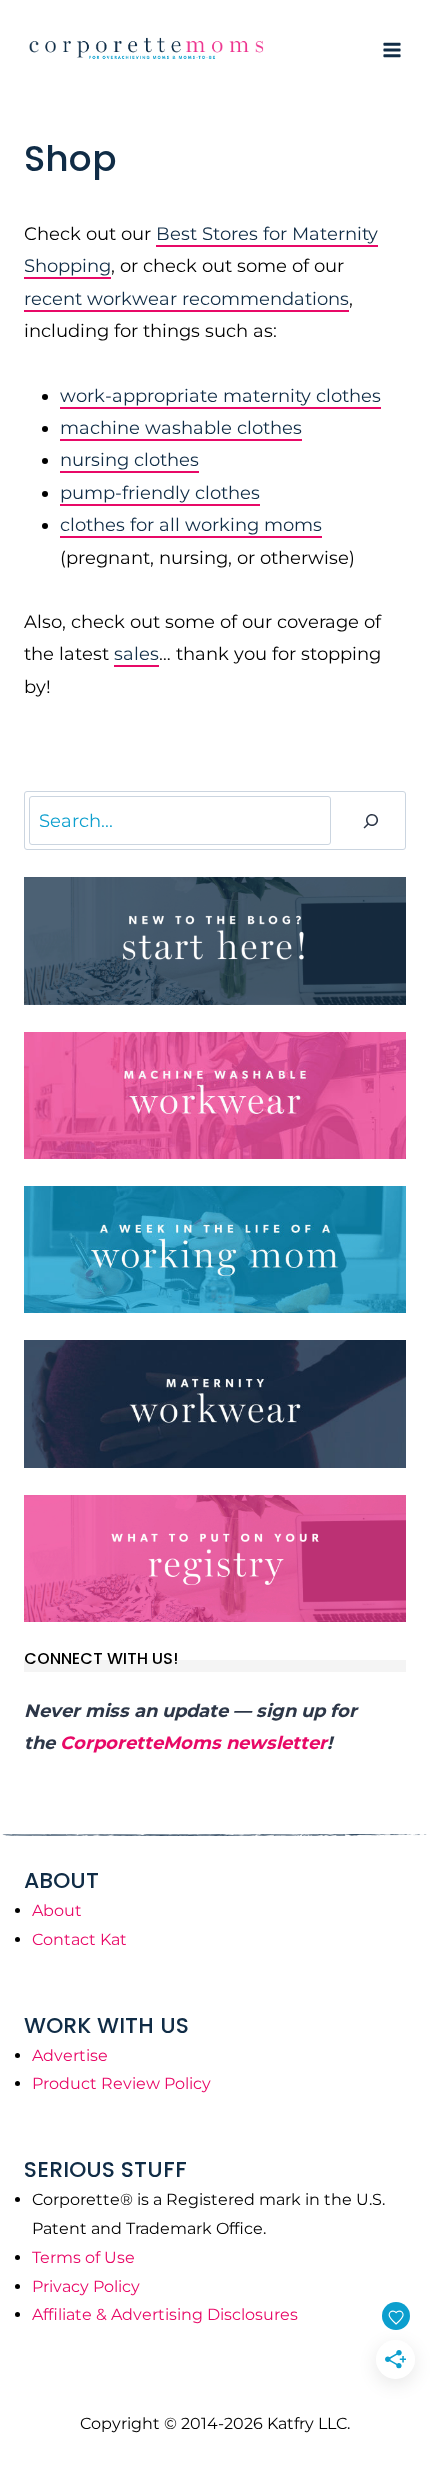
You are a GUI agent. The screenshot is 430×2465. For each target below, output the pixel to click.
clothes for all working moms (191, 525)
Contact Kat (79, 1939)
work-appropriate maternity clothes (220, 396)
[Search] (371, 820)
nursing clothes (129, 460)
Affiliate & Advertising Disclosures (165, 2314)
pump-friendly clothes (160, 493)
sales (136, 654)
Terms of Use (83, 2257)
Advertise (70, 2055)
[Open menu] (391, 49)
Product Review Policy (121, 2083)
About (57, 1910)
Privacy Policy (86, 2286)
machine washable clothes (181, 428)
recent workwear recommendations (186, 299)
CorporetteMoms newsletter (193, 1743)
